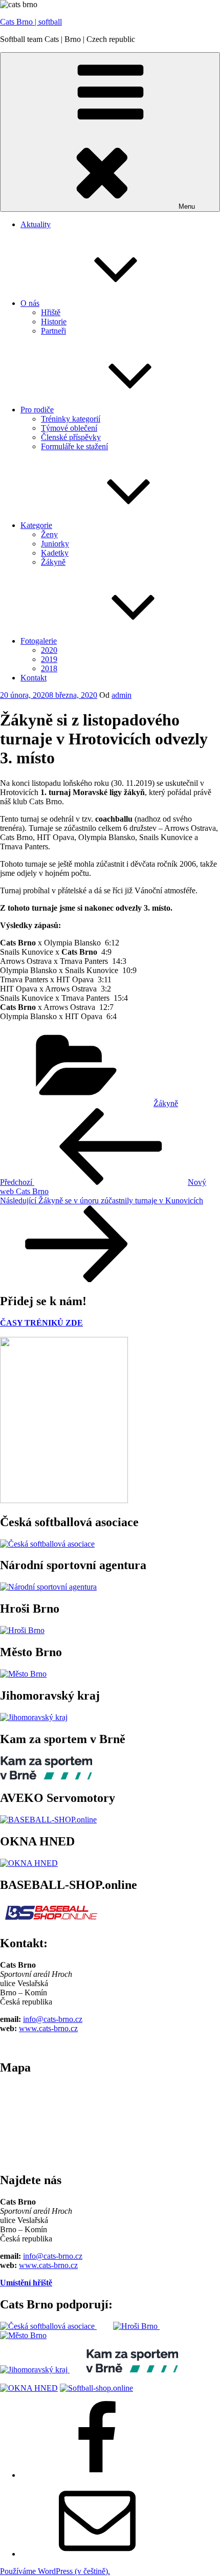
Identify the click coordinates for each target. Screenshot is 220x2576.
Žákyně (53, 562)
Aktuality (36, 224)
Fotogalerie (39, 641)
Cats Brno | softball (31, 22)
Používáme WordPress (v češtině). (55, 2571)
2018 (49, 668)
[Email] (97, 2554)
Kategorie (36, 525)
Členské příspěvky (71, 437)
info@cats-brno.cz (53, 2019)
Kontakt (34, 678)
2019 (49, 659)
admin (122, 695)
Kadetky (55, 553)
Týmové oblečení (69, 428)
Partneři (53, 331)
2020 (49, 650)
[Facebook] (97, 2475)
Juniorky (55, 544)
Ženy (49, 534)
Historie (54, 322)
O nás (30, 303)
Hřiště (51, 312)
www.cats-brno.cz (48, 2028)
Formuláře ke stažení (74, 446)
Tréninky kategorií (71, 419)
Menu (187, 206)
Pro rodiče (37, 410)
